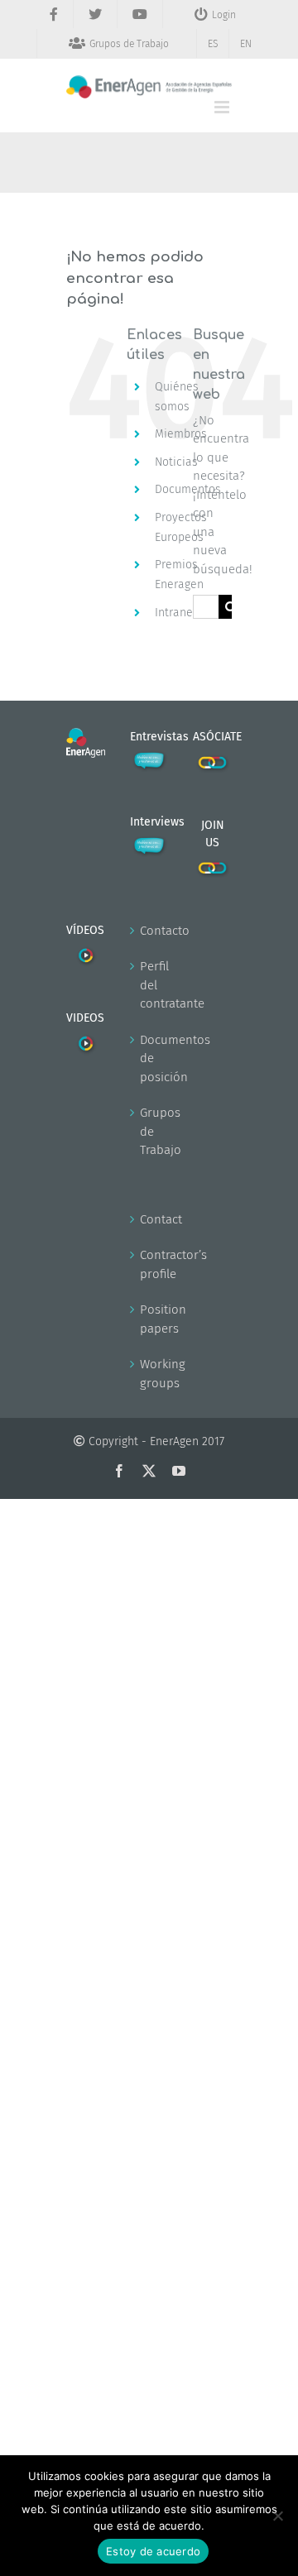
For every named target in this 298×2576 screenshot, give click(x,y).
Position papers (150, 1319)
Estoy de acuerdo (153, 2551)
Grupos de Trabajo (150, 1131)
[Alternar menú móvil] (223, 107)
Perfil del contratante (150, 985)
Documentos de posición (150, 1058)
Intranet (176, 613)
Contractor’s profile (150, 1264)
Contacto (150, 931)
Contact (150, 1219)
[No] (277, 2516)
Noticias (176, 462)
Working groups (150, 1374)
